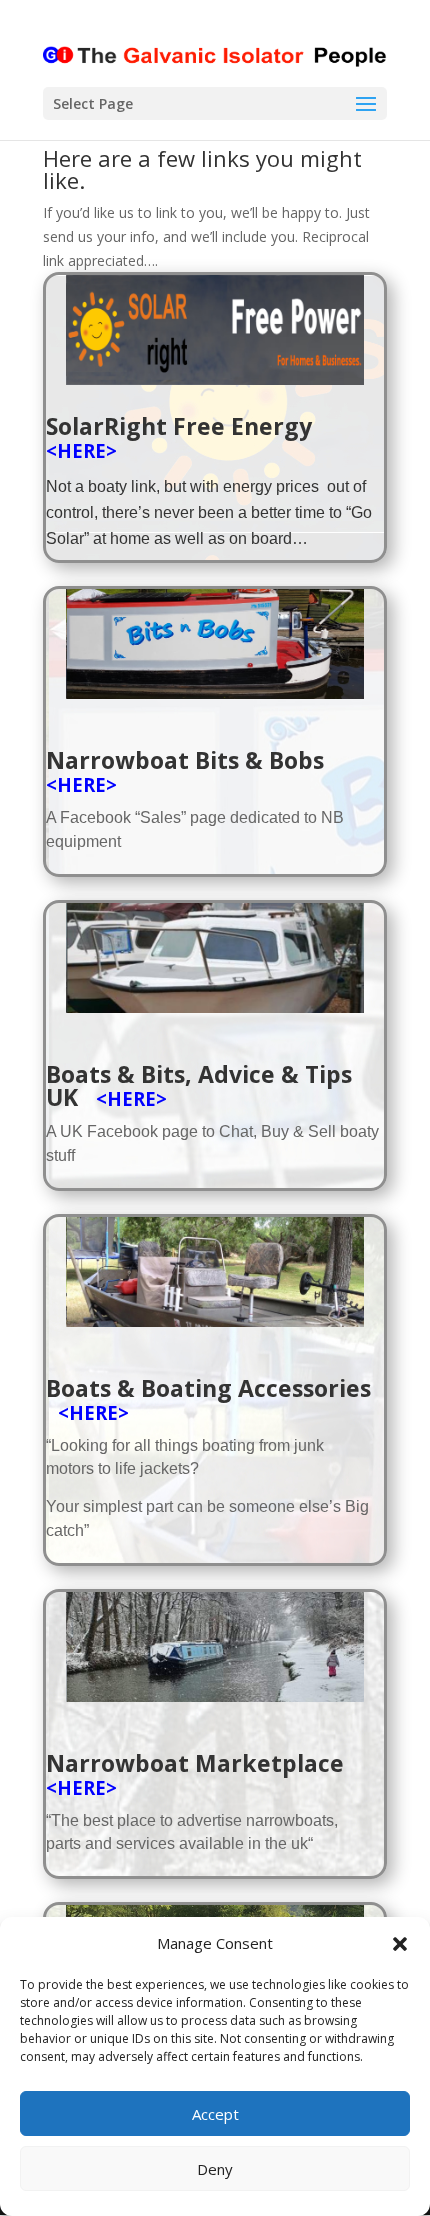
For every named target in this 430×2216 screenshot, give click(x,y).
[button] (400, 1944)
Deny (215, 2169)
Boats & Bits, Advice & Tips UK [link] (199, 1085)
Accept (215, 2114)
